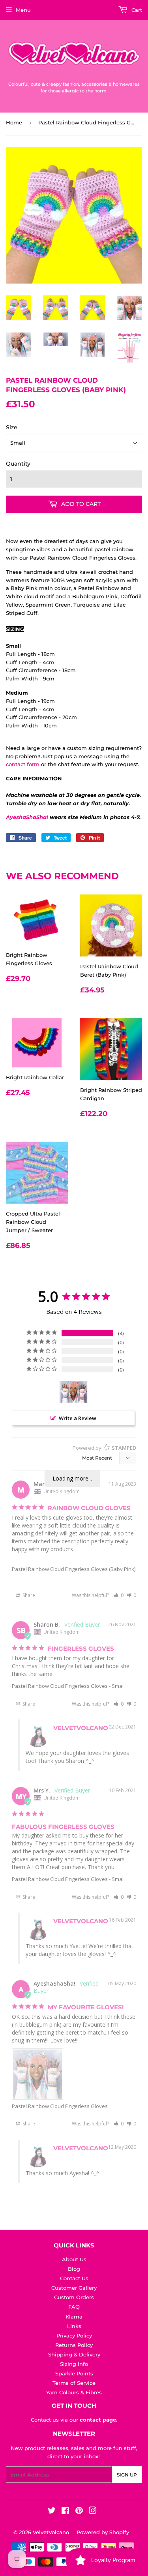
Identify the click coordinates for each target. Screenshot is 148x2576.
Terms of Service (74, 2383)
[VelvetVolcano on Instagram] (93, 2512)
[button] (119, 1595)
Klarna (74, 2317)
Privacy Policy (74, 2335)
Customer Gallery (74, 2288)
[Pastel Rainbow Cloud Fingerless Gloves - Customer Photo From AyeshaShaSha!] (74, 1392)
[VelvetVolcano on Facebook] (65, 2512)
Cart (136, 10)
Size (12, 427)
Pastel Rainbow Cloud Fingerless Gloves (60, 1686)
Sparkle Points (74, 2373)
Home (14, 122)
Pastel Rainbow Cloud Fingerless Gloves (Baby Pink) (74, 1569)
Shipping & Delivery (74, 2354)
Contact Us (74, 2278)
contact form (23, 764)
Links (74, 2326)
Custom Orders (74, 2297)
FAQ (74, 2307)
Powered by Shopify (103, 2532)
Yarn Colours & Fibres (74, 2392)
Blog (74, 2269)
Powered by (104, 1448)
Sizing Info (74, 2364)
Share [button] (28, 1595)
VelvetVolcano (51, 2532)
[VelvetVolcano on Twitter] (52, 2512)
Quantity (18, 464)
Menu (23, 10)
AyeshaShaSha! (27, 817)
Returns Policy (74, 2345)
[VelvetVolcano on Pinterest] (79, 2512)
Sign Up (127, 2475)
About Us (74, 2259)
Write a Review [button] (78, 1418)
